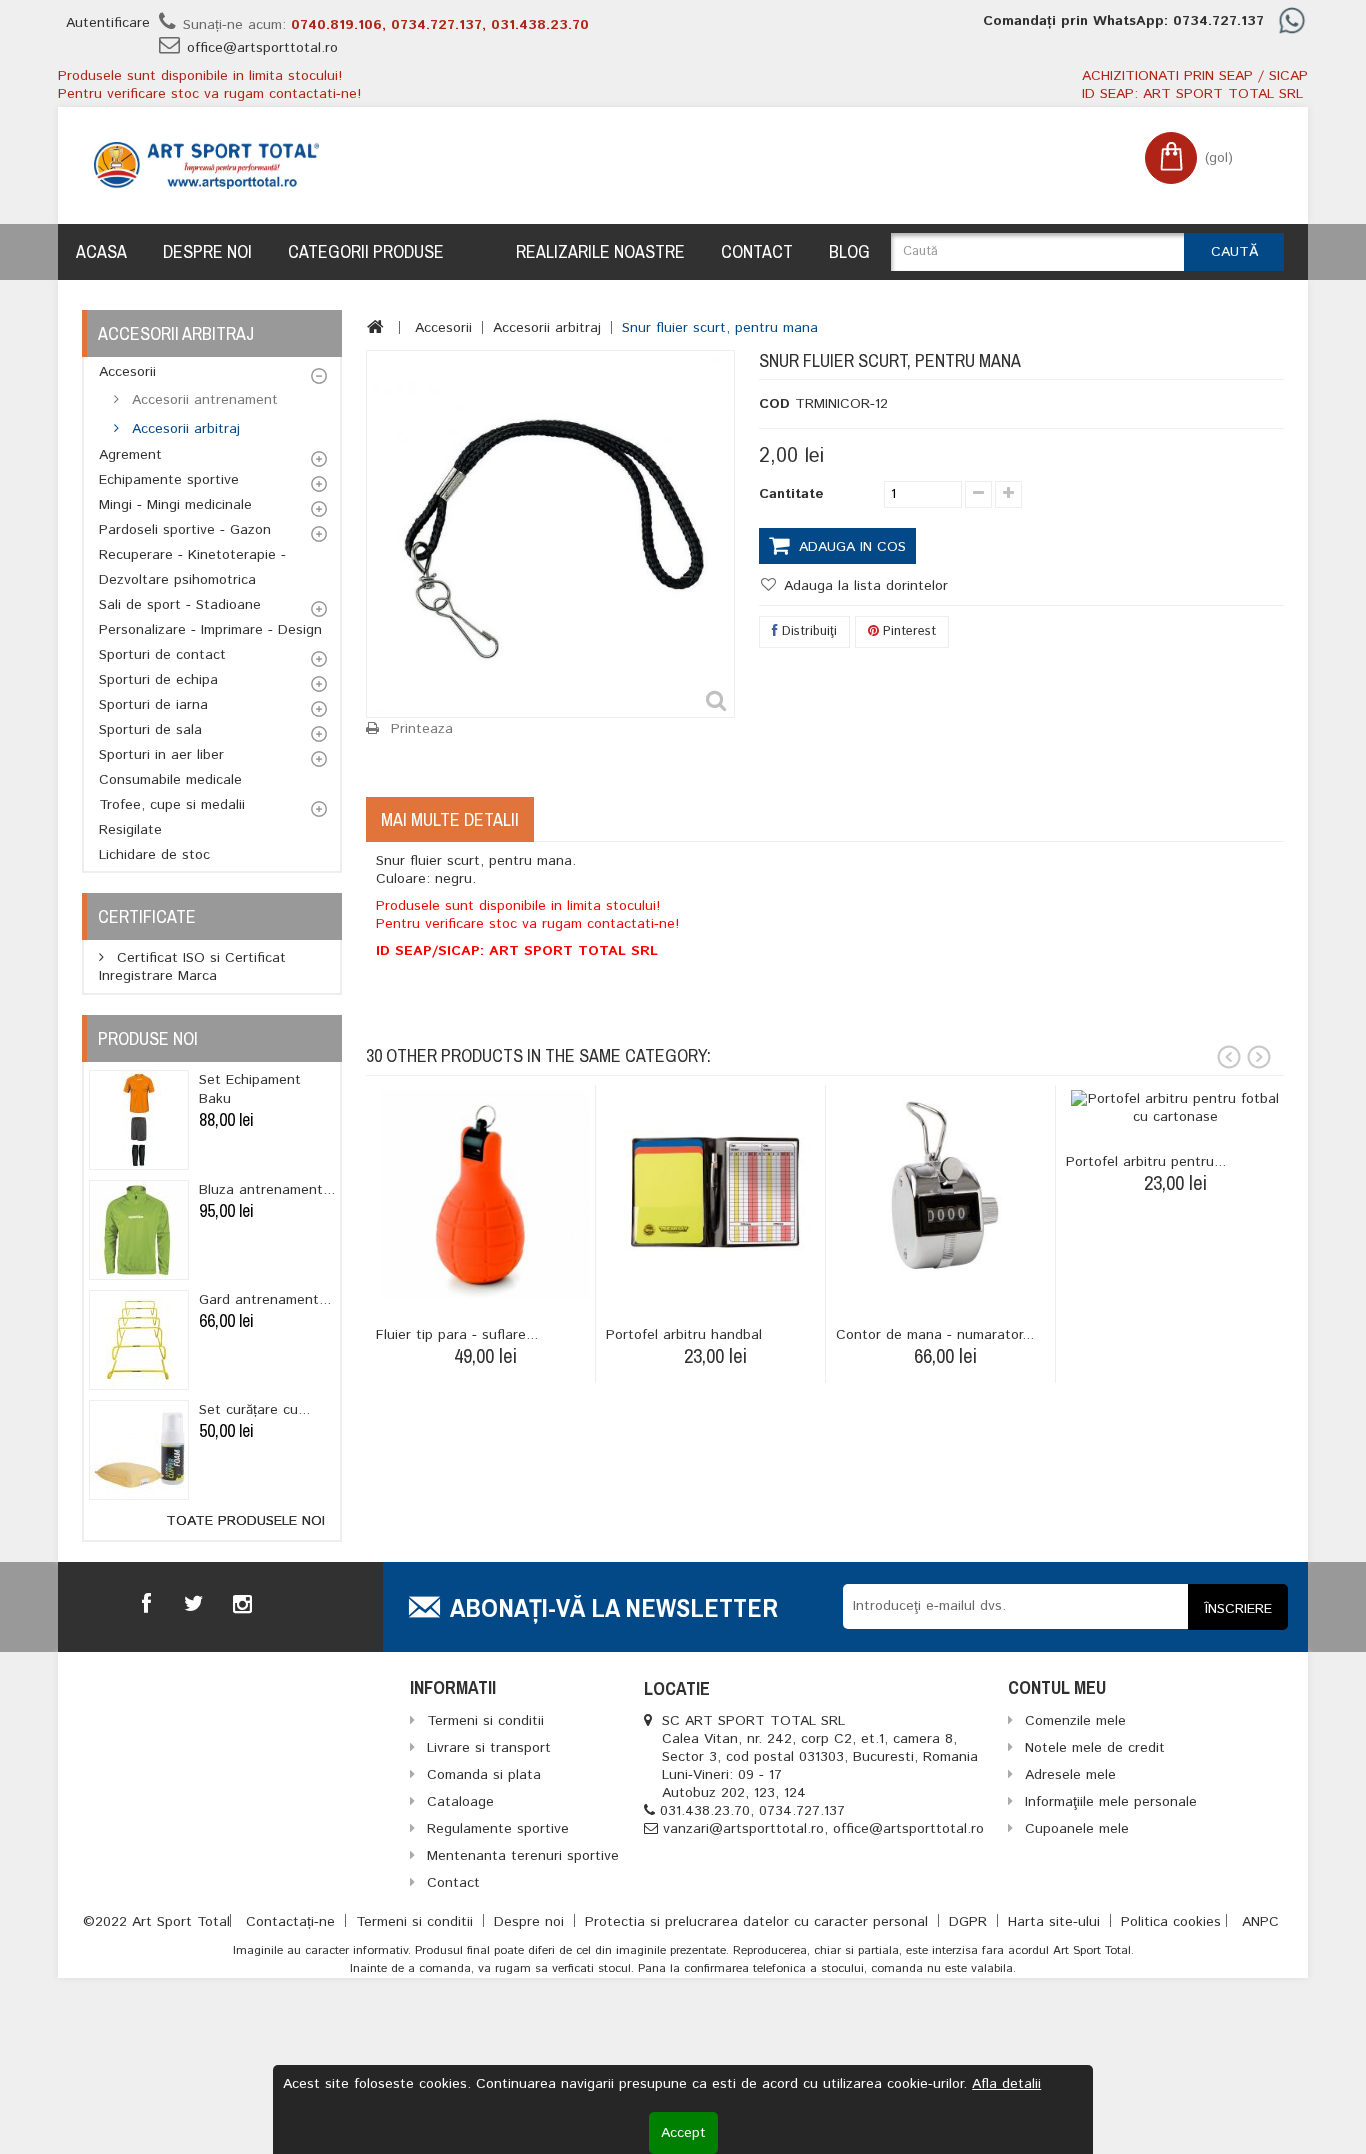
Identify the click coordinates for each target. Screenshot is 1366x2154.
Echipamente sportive (169, 480)
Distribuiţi (807, 631)
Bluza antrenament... (267, 1190)
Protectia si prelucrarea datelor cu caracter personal (759, 1922)
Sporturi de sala (150, 730)
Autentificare (108, 23)
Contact (757, 251)
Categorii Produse (366, 251)
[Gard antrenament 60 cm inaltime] (139, 1340)
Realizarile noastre (600, 251)
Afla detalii (1006, 2084)
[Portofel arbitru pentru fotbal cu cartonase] (1175, 1108)
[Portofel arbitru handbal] (715, 1194)
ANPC (1260, 1922)
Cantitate (791, 494)
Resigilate (130, 830)
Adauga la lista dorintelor (863, 586)
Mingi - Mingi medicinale (175, 505)
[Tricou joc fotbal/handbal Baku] (139, 1120)
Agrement (130, 455)
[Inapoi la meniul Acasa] (375, 327)
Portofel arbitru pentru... (1146, 1162)
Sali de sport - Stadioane (180, 605)
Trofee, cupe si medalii (172, 805)
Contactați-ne (293, 1922)
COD (774, 404)
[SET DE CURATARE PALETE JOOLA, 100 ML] (139, 1450)
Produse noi (148, 1038)
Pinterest (907, 631)
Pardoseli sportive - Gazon (185, 530)
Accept (683, 2133)
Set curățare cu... (254, 1410)
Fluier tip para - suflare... (457, 1335)
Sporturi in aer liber (161, 755)
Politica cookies (1171, 1922)
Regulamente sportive (498, 1829)
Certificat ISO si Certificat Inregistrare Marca (192, 967)
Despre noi (207, 251)
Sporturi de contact (162, 655)
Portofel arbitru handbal (684, 1335)
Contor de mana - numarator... (935, 1335)
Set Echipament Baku (250, 1089)
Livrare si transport (489, 1748)
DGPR (970, 1922)
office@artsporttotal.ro (262, 48)
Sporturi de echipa (158, 680)
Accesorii (127, 372)
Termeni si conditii (417, 1922)
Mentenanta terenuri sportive (523, 1856)
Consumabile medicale (170, 780)
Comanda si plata (484, 1775)
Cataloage (460, 1802)
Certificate (147, 916)
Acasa (101, 251)
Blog (849, 251)
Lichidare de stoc (154, 855)
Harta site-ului (1056, 1922)
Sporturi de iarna (153, 705)
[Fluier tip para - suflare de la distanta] (485, 1194)
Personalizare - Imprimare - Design (210, 630)
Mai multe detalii (450, 819)
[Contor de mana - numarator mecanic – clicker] (945, 1194)
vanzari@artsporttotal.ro (743, 1829)
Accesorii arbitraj (183, 429)
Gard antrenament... (265, 1300)
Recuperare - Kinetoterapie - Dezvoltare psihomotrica (192, 567)
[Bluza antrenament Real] (139, 1230)
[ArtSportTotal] (206, 165)
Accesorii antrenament (202, 400)
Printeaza (422, 729)
